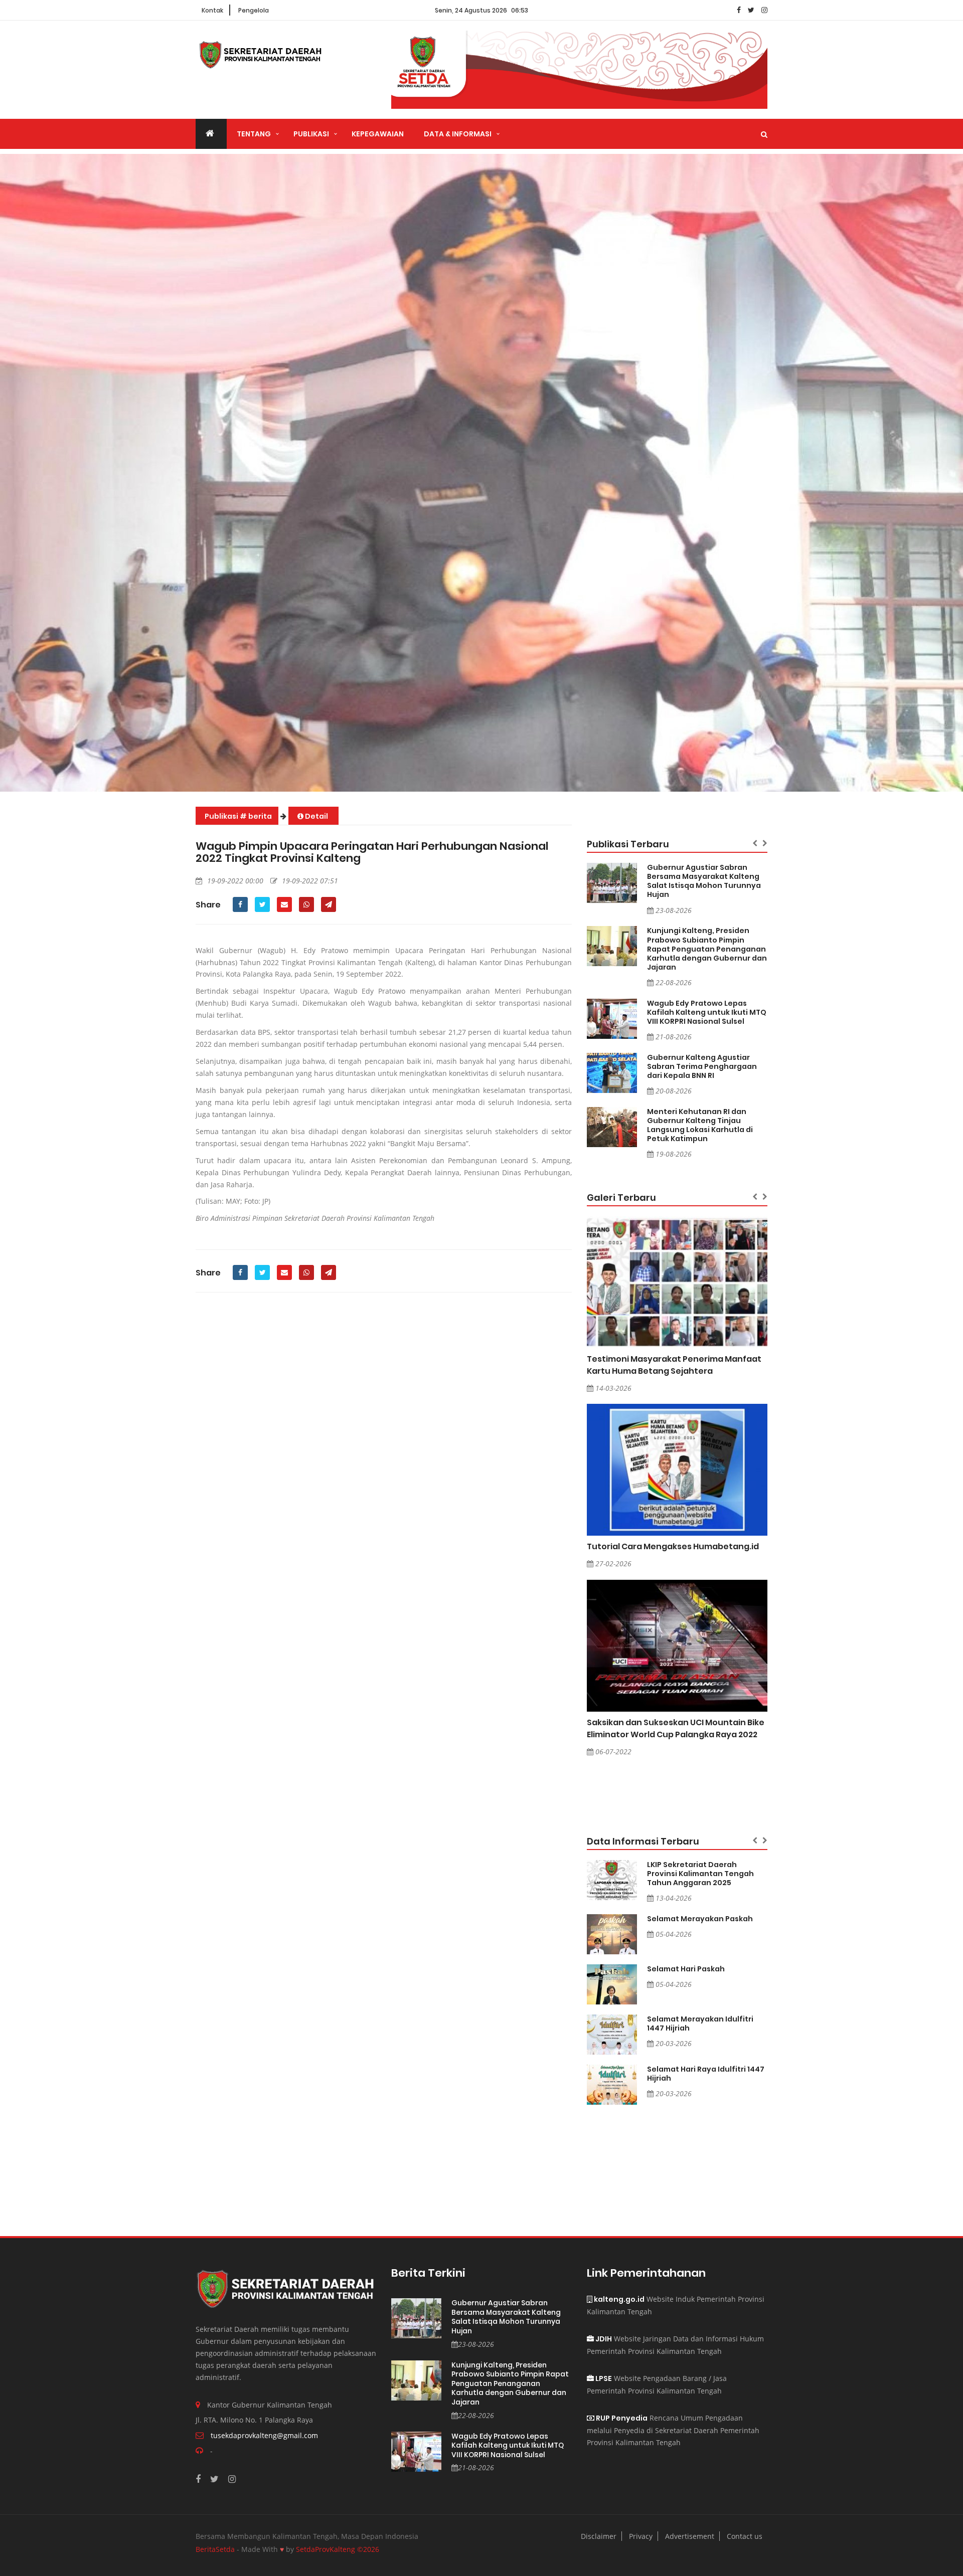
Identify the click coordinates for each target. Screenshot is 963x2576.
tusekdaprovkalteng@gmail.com (264, 2435)
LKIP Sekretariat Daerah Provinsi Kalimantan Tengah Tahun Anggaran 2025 (700, 1874)
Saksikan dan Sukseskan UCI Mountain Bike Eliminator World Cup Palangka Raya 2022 (676, 1728)
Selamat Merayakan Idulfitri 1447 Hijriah (700, 2023)
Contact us (745, 2536)
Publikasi (311, 134)
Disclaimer (599, 2536)
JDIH (603, 2339)
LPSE (603, 2378)
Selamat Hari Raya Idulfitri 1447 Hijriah (706, 2074)
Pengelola (254, 10)
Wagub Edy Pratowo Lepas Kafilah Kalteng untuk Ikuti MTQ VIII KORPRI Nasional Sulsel (707, 1012)
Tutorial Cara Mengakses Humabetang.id (673, 1546)
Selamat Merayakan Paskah (700, 1919)
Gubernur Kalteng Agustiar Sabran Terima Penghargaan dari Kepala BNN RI (702, 1066)
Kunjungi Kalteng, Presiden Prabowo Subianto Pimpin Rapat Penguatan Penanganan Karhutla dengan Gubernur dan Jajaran (707, 949)
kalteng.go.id (618, 2299)
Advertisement (690, 2536)
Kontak (212, 10)
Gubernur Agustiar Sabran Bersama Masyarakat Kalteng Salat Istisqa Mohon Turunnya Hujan (704, 881)
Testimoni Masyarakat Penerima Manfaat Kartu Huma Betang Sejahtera (674, 1365)
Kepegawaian (378, 134)
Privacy (641, 2536)
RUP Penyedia (621, 2418)
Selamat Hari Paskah (686, 1969)
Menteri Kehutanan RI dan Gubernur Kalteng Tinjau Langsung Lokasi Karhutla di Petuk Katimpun (700, 1125)
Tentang (254, 134)
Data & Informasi (458, 134)
